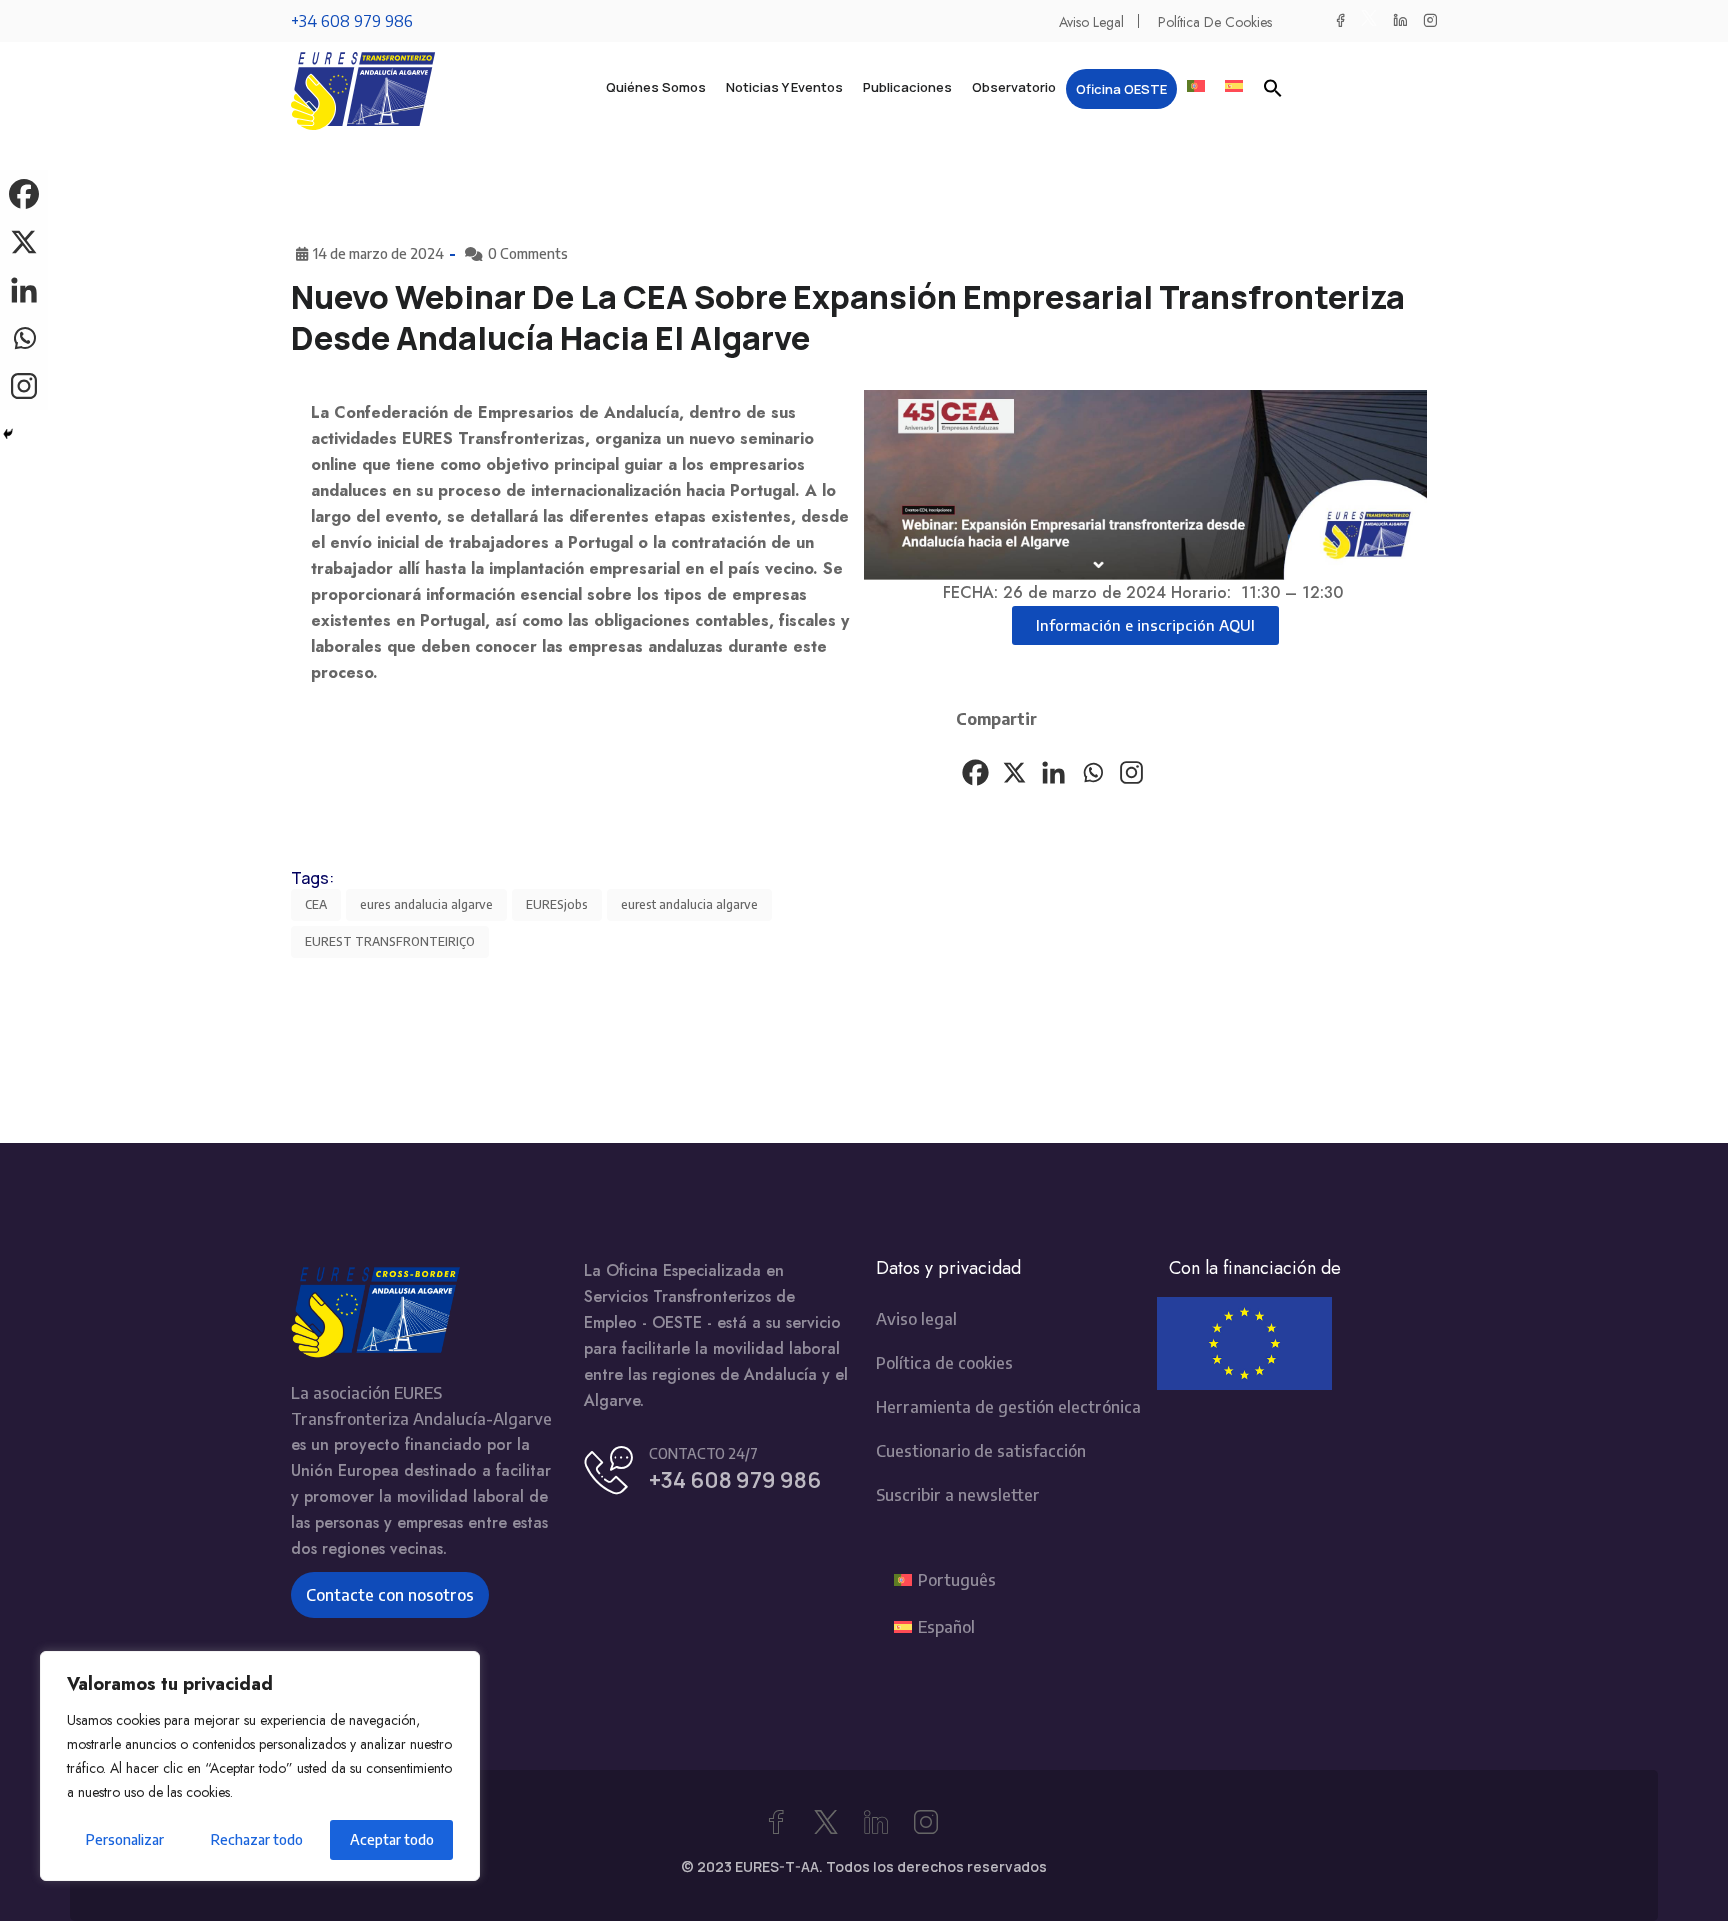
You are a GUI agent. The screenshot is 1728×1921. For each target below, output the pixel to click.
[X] (1014, 772)
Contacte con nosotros (390, 1595)
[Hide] (8, 434)
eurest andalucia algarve (689, 904)
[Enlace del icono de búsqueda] (1273, 87)
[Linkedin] (1053, 772)
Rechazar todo (257, 1839)
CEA (316, 904)
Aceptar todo (392, 1839)
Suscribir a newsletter (958, 1495)
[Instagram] (1131, 772)
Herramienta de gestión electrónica (1008, 1407)
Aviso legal (1091, 22)
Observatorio (1014, 87)
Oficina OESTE (1121, 89)
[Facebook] (975, 772)
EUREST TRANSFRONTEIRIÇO (390, 941)
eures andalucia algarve (426, 904)
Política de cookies (1215, 22)
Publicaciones (907, 87)
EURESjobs (557, 904)
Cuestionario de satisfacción (981, 1451)
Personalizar (125, 1839)
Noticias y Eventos (784, 87)
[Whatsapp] (1092, 772)
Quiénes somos (656, 87)
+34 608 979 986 (352, 21)
